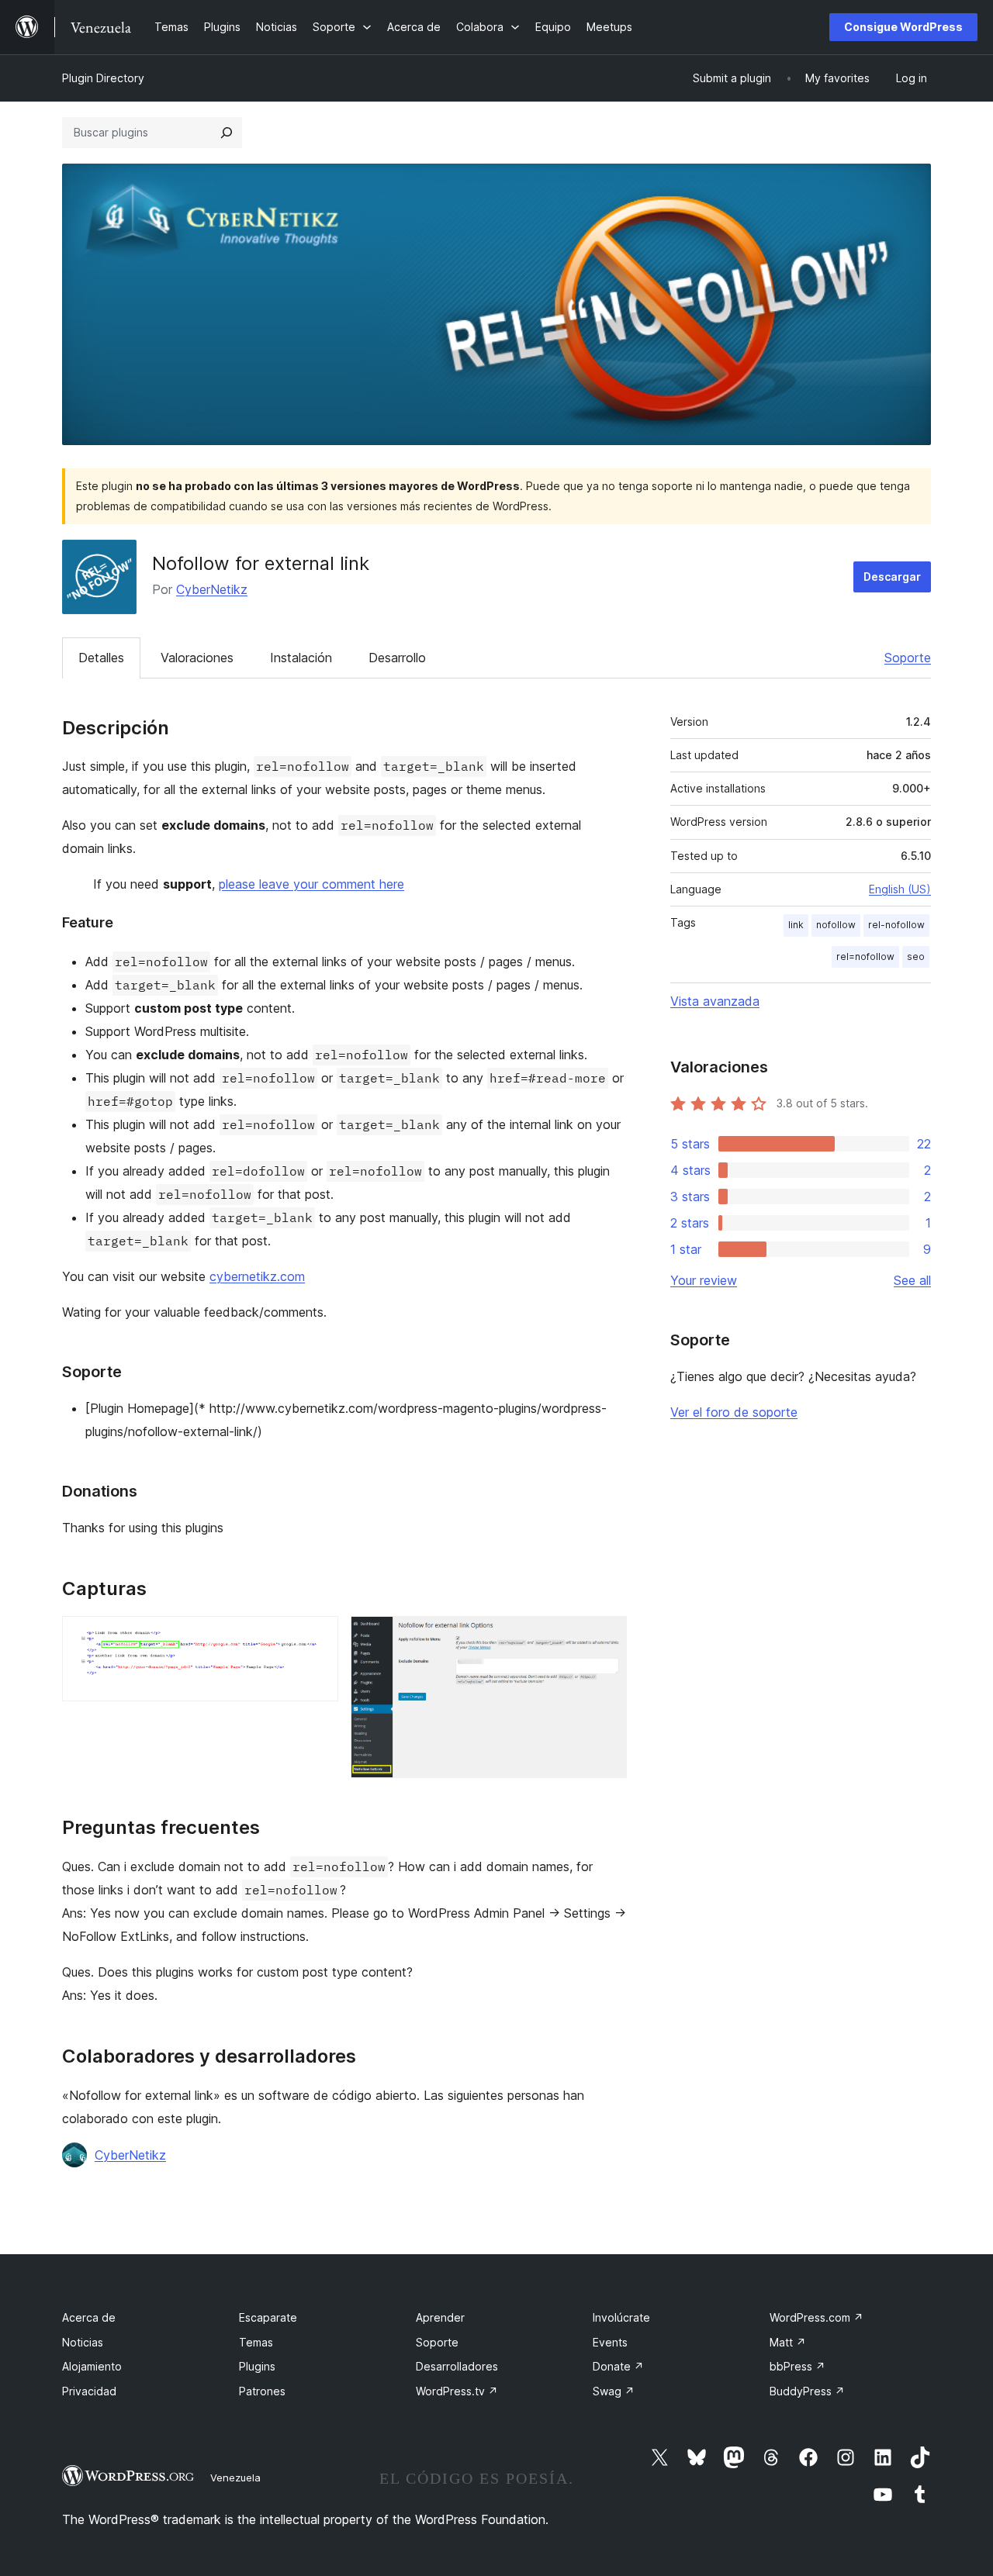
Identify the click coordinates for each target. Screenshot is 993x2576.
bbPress (798, 2366)
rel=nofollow (865, 957)
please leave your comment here (311, 884)
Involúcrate (621, 2317)
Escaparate (268, 2317)
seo (916, 957)
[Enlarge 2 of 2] (606, 1637)
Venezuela (235, 2478)
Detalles (101, 658)
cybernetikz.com (257, 1276)
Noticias (83, 2342)
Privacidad (89, 2391)
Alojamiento (92, 2366)
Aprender (440, 2317)
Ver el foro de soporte (734, 1412)
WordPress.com (817, 2317)
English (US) (900, 889)
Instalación (301, 658)
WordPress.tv (457, 2391)
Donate (618, 2366)
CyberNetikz (212, 589)
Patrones (262, 2391)
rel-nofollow (896, 925)
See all (912, 1280)
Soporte (908, 658)
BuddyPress (807, 2391)
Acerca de (89, 2317)
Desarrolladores (457, 2366)
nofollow (836, 925)
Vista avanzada (715, 1001)
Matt (788, 2342)
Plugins (257, 2366)
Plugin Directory (103, 78)
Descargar (892, 577)
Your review (704, 1280)
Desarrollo (397, 658)
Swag (614, 2391)
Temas (256, 2342)
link (796, 925)
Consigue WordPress (903, 27)
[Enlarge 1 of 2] (317, 1637)
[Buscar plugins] (227, 133)
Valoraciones (197, 658)
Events (610, 2342)
